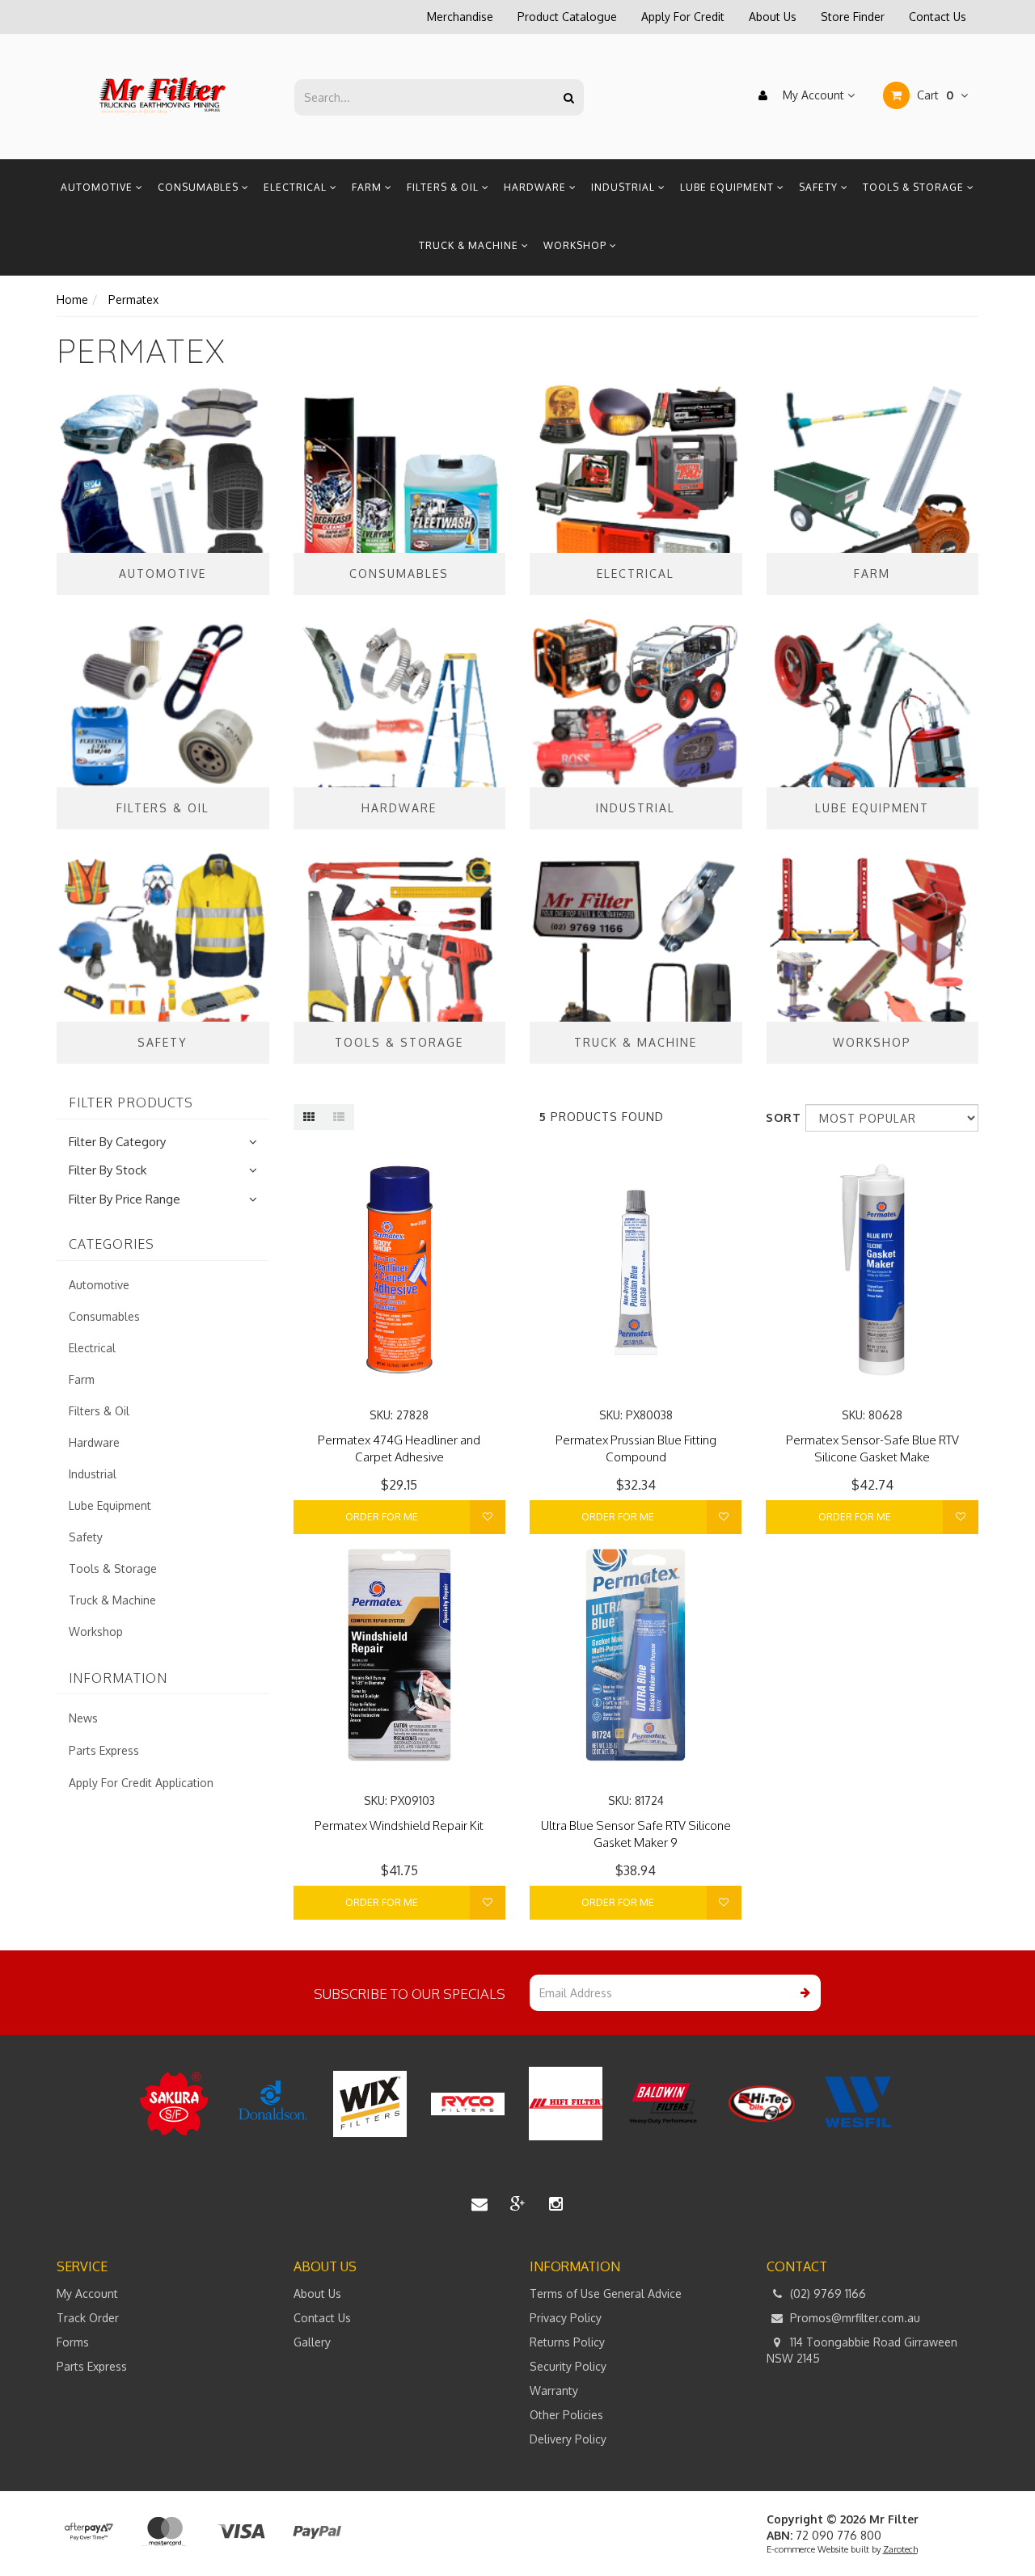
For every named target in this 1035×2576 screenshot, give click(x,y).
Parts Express (104, 1750)
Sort (779, 1117)
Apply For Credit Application (141, 1783)
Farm (368, 187)
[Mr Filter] (163, 96)
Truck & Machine (470, 245)
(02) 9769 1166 (826, 2294)
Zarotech (900, 2549)
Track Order (88, 2318)
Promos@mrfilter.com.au (853, 2318)
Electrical (297, 187)
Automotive (98, 187)
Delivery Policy (568, 2439)
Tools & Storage (915, 187)
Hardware (537, 187)
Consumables (200, 187)
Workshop (577, 245)
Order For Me (382, 1517)
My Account (813, 95)
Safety (820, 187)
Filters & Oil (444, 187)
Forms (73, 2342)
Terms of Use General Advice (606, 2294)
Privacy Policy (566, 2318)
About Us (773, 17)
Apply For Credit (683, 17)
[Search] (569, 97)
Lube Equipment (729, 187)
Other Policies (566, 2415)
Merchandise (460, 17)
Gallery (312, 2342)
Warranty (554, 2390)
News (83, 1718)
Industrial (625, 187)
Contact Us (938, 17)
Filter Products (131, 1103)
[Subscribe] (803, 1993)
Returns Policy (567, 2342)
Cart (934, 95)
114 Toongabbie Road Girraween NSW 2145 (862, 2350)
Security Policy (568, 2366)
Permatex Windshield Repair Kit (399, 1826)
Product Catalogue (567, 17)
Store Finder (853, 17)
